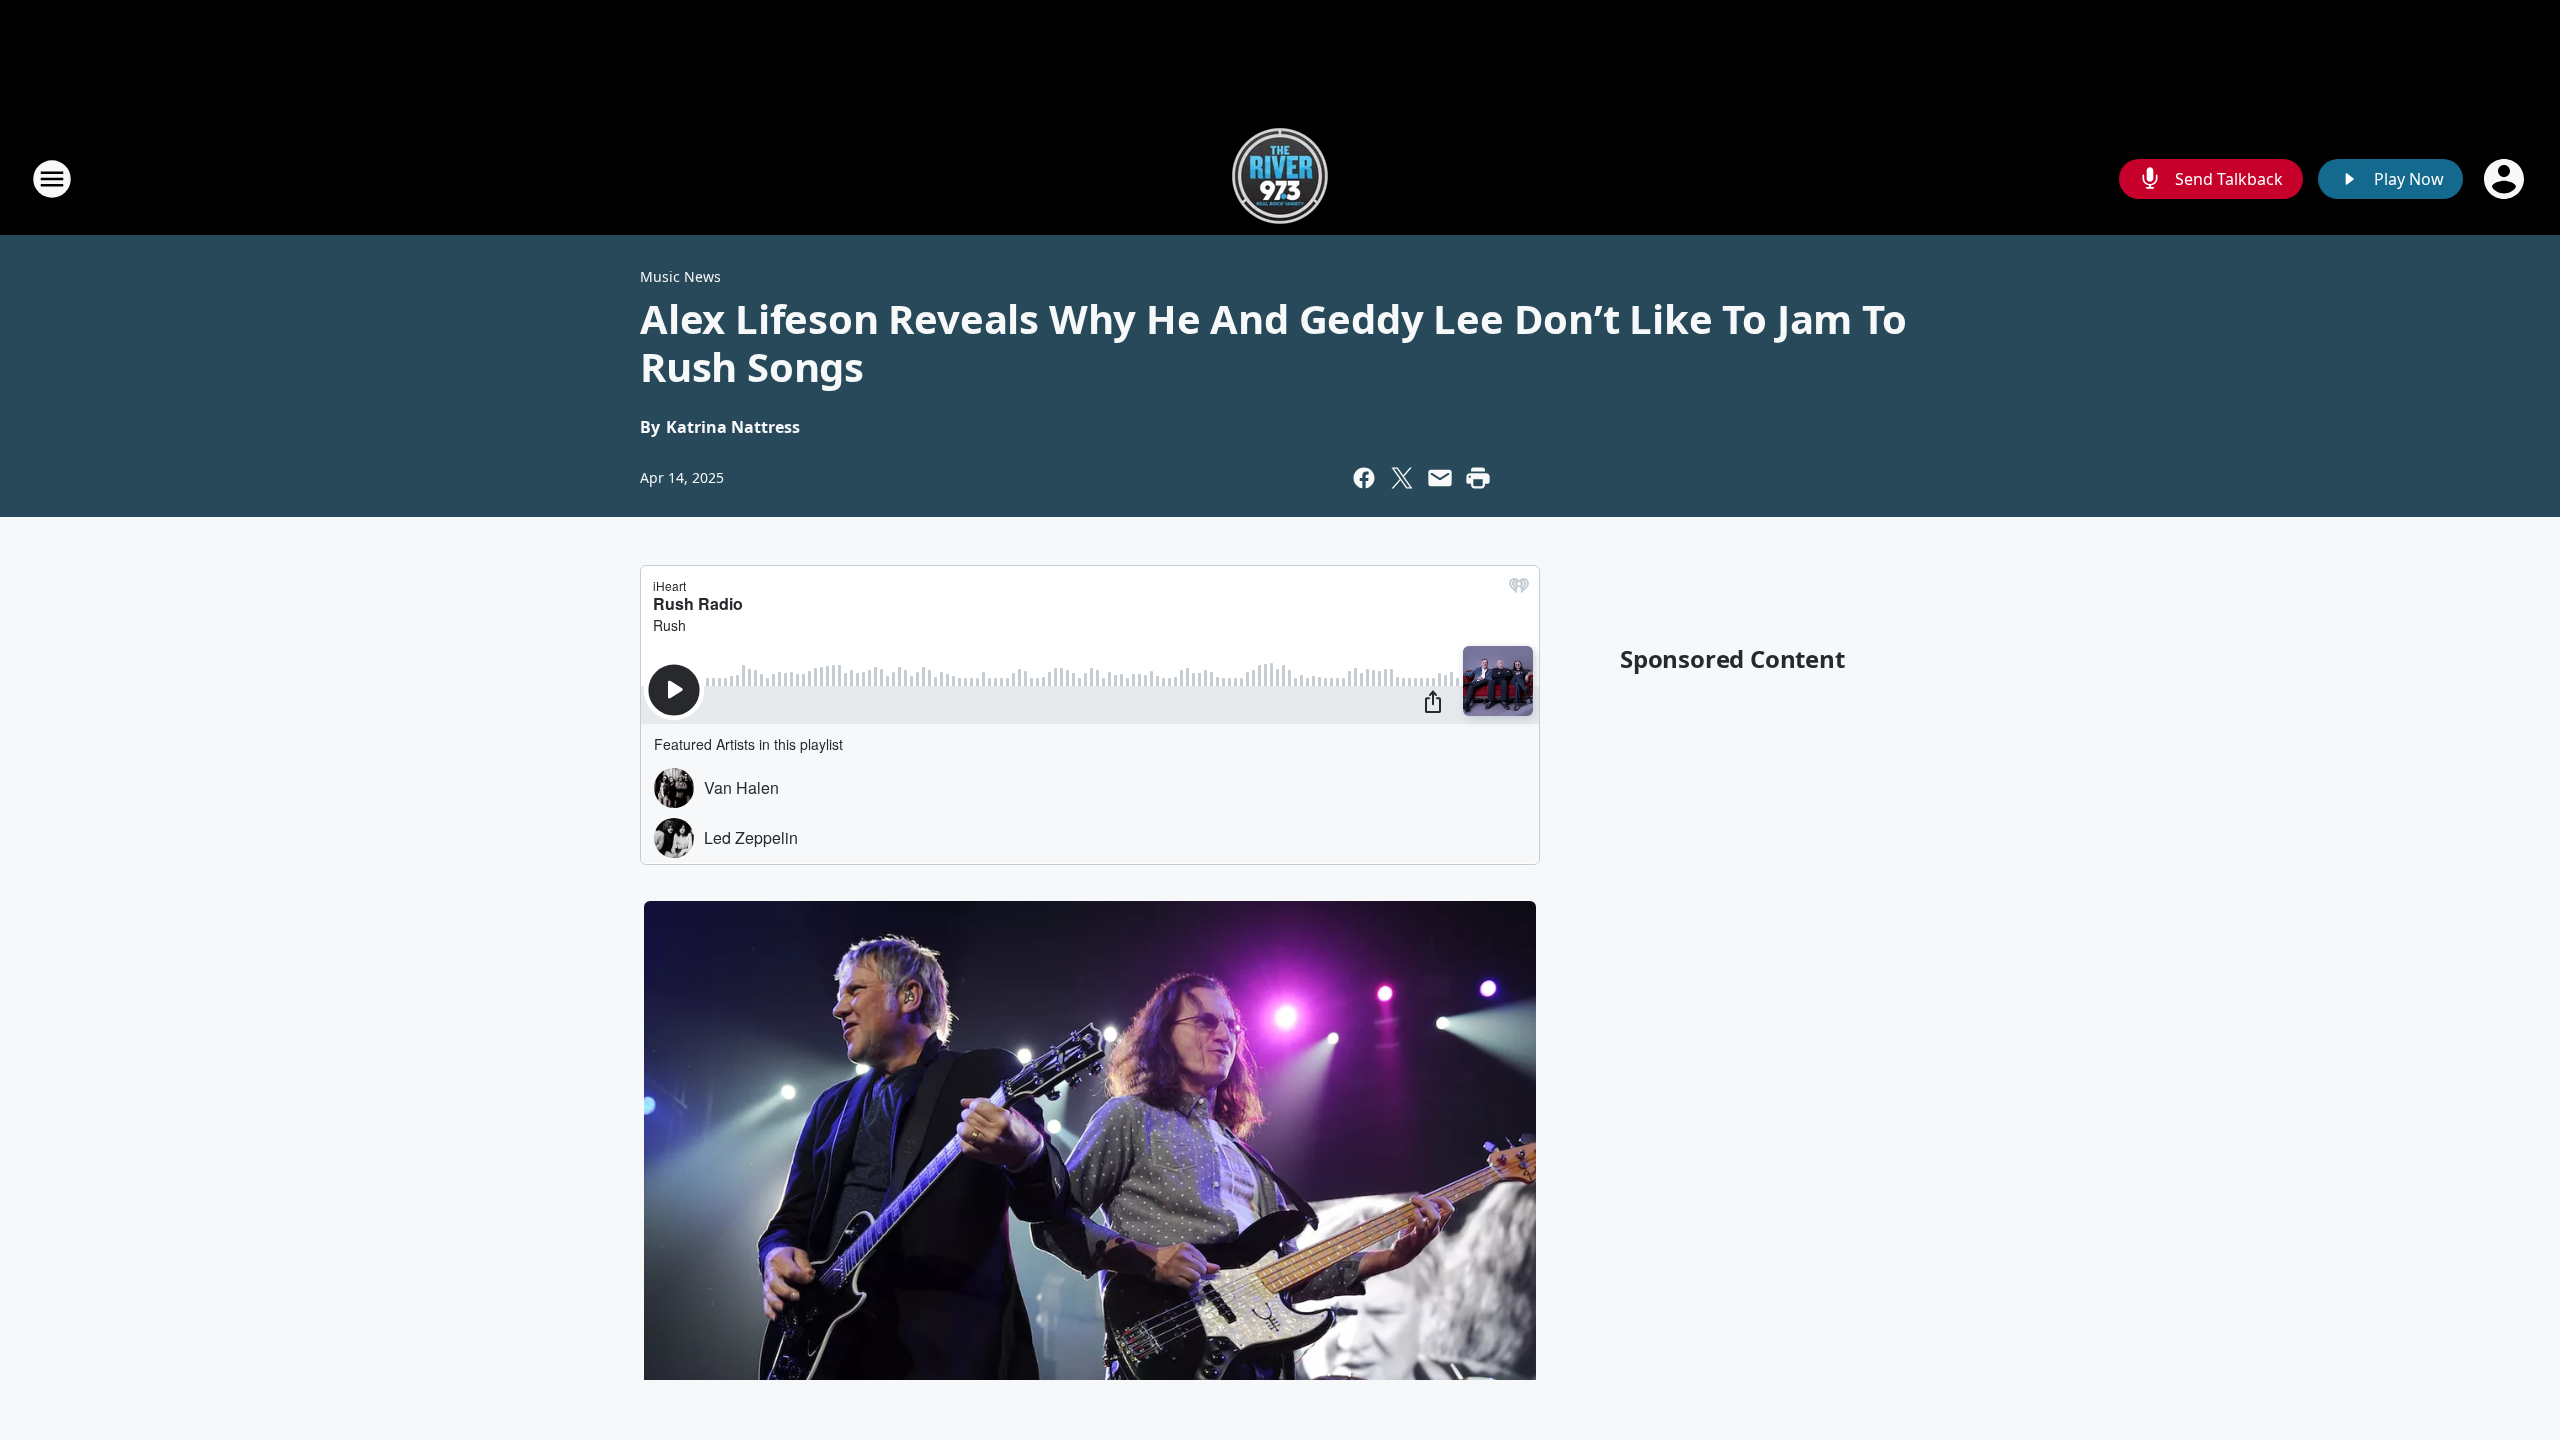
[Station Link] (1280, 178)
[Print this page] (1478, 478)
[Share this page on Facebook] (1364, 478)
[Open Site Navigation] (52, 179)
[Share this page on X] (1402, 478)
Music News (680, 276)
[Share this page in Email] (1440, 478)
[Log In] (2506, 179)
